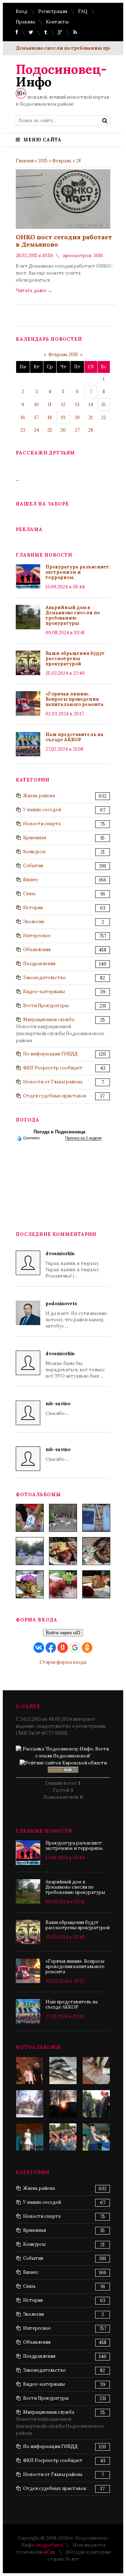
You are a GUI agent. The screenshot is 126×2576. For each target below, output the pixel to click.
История (33, 908)
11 (50, 405)
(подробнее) (49, 2545)
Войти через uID (63, 1633)
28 (91, 430)
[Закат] (63, 2104)
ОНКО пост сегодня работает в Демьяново (64, 241)
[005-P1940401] (30, 1518)
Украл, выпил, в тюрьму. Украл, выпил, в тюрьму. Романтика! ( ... (73, 1265)
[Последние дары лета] (63, 1584)
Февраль (62, 161)
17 (36, 417)
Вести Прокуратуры (46, 1006)
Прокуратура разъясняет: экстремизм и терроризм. (78, 572)
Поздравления (39, 964)
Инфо (61, 76)
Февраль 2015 (63, 355)
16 (23, 417)
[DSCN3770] (96, 2104)
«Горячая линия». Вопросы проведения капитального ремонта (75, 699)
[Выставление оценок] (96, 2071)
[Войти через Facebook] (51, 1648)
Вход (22, 11)
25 (50, 430)
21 (91, 417)
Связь (29, 894)
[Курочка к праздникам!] (96, 1551)
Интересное (37, 936)
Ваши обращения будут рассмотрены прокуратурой (75, 659)
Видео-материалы (44, 992)
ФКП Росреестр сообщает (53, 1068)
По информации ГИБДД (50, 1054)
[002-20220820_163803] (96, 1518)
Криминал (34, 838)
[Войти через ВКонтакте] (39, 1648)
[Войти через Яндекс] (63, 1648)
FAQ (83, 11)
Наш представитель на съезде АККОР (75, 737)
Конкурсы (34, 852)
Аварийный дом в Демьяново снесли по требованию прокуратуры (73, 615)
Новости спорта (42, 824)
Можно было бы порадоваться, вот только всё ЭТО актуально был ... (75, 1365)
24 (37, 430)
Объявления (37, 950)
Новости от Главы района (53, 1082)
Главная (25, 161)
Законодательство (44, 978)
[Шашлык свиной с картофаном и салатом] (63, 1551)
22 (104, 417)
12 (63, 405)
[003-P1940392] (63, 1518)
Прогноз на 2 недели (83, 1138)
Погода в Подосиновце (59, 1132)
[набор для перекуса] (96, 1584)
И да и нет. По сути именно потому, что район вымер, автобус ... (76, 1315)
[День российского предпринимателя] (30, 2071)
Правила (25, 22)
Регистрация (53, 11)
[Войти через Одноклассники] (87, 1648)
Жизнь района (39, 796)
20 (77, 417)
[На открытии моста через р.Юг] (63, 2137)
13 (77, 405)
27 (77, 430)
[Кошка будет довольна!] (63, 2071)
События (33, 866)
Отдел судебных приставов (55, 1096)
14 (91, 405)
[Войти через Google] (75, 1648)
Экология (33, 922)
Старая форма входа (63, 1662)
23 (23, 430)
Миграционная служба (49, 1020)
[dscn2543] (30, 2137)
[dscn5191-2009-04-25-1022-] (96, 2137)
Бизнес (31, 880)
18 (50, 417)
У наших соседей (42, 810)
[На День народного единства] (30, 1584)
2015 (43, 161)
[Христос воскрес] (30, 2104)
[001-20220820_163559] (30, 1551)
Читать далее (34, 291)
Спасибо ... (58, 1409)
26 (63, 430)
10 (37, 405)
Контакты (57, 22)
